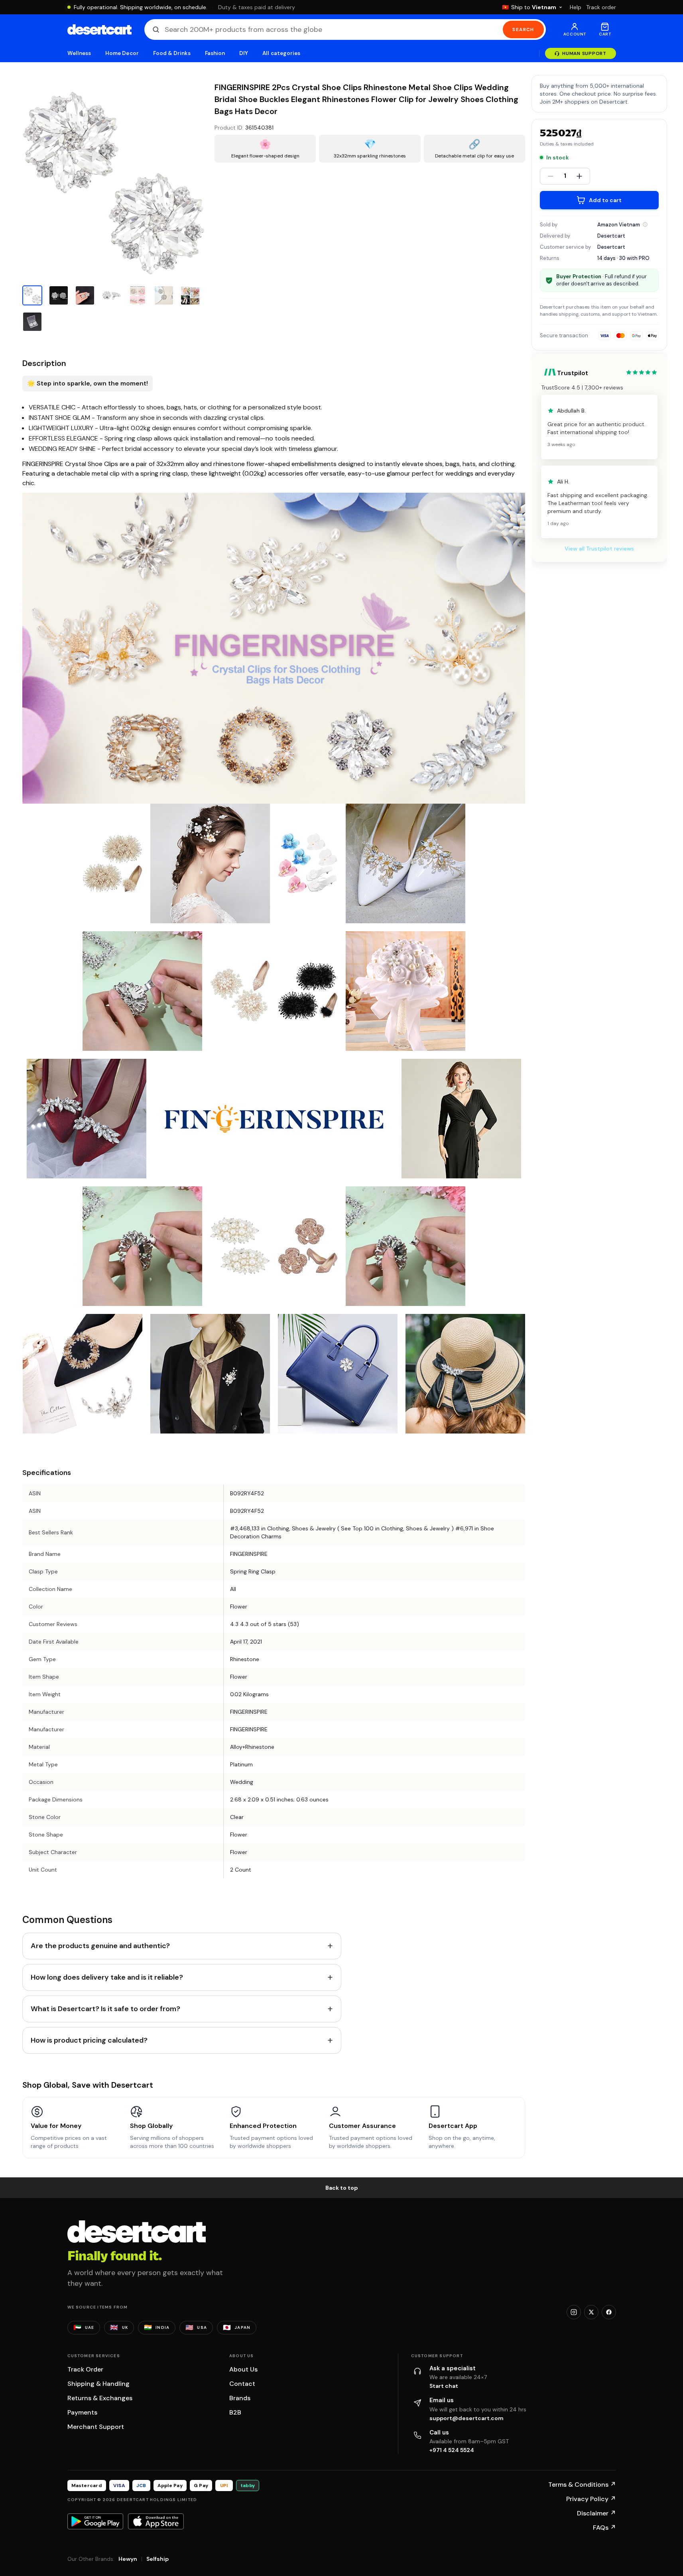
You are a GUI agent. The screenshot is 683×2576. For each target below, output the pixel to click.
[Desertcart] (99, 29)
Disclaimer (596, 2513)
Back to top (342, 2188)
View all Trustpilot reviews (599, 549)
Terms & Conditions (582, 2485)
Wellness (79, 53)
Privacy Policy (591, 2499)
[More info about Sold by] (645, 224)
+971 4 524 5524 (452, 2450)
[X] (591, 2312)
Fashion (215, 53)
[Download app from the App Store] (156, 2521)
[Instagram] (574, 2312)
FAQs (604, 2528)
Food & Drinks (172, 53)
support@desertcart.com (466, 2418)
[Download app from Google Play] (95, 2521)
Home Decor (122, 53)
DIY (244, 53)
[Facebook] (609, 2312)
